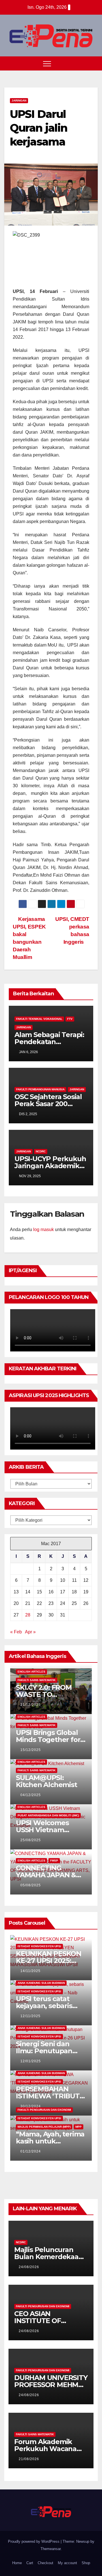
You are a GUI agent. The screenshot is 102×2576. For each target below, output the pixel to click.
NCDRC (41, 1151)
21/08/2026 (29, 2459)
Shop (86, 2563)
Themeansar (51, 2549)
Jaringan (19, 101)
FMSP (54, 1861)
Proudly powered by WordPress (34, 2541)
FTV (70, 1019)
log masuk (43, 1229)
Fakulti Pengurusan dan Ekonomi (44, 2110)
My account (67, 2563)
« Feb (16, 1632)
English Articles (31, 1672)
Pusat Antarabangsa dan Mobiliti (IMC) (48, 1815)
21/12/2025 (31, 1705)
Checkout (45, 2563)
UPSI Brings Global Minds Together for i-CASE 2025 (51, 1740)
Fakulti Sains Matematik (37, 1680)
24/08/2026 (29, 2267)
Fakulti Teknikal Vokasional (39, 1019)
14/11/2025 (30, 1971)
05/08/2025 (31, 1885)
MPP (78, 2127)
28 (28, 1615)
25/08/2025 (31, 1840)
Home (17, 2563)
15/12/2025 (31, 1750)
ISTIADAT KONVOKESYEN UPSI (39, 1946)
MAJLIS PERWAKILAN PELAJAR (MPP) (44, 2127)
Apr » (30, 1632)
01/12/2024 (31, 2151)
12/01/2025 (31, 2061)
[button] (83, 63)
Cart (30, 2563)
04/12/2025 (31, 1795)
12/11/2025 (30, 2016)
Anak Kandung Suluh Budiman (41, 1983)
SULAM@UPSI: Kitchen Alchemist (46, 1781)
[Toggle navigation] (47, 63)
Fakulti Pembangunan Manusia (40, 1089)
